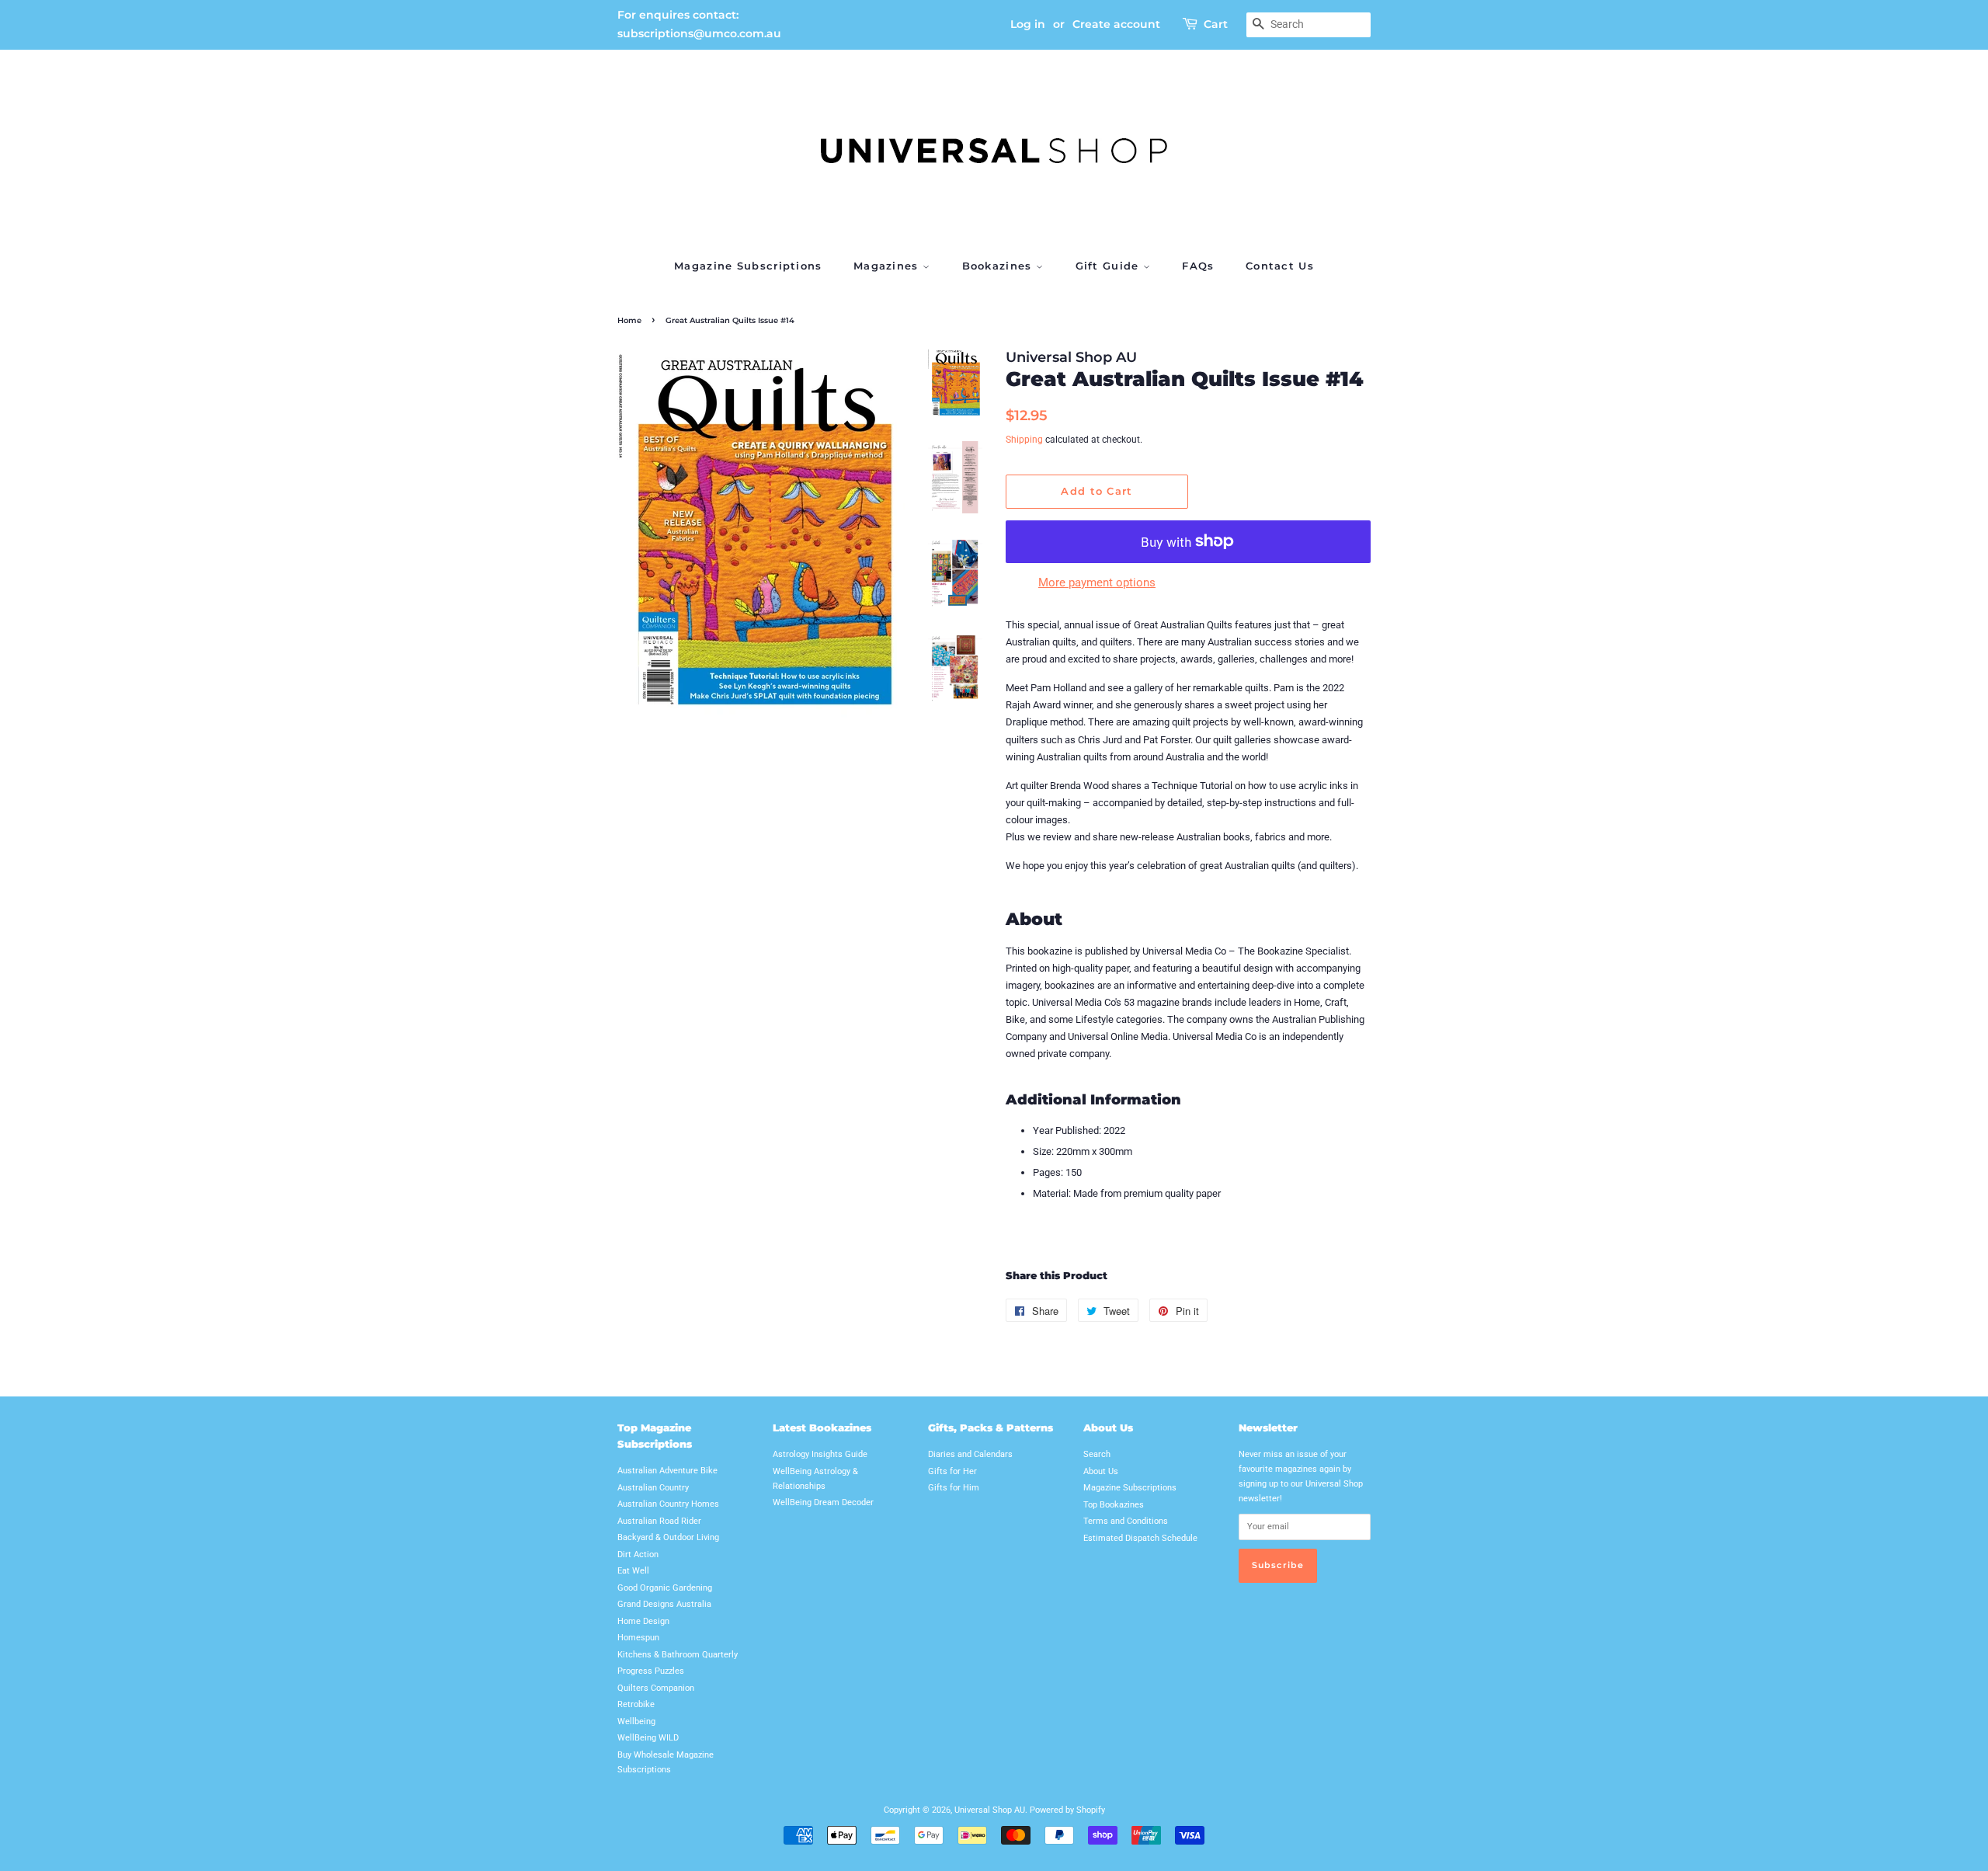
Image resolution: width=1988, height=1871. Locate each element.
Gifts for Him (954, 1488)
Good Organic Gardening (665, 1588)
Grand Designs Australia (664, 1604)
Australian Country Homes (668, 1504)
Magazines (888, 266)
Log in (1028, 24)
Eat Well (633, 1571)
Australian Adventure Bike (667, 1471)
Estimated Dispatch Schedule (1140, 1538)
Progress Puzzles (651, 1671)
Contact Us (1280, 266)
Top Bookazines (1114, 1505)
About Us (1101, 1471)
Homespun (638, 1638)
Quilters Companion (656, 1688)
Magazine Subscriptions (748, 266)
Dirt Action (638, 1555)
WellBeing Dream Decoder (823, 1502)
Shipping (1024, 440)
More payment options (1097, 583)
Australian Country (653, 1488)
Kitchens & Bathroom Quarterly (678, 1655)
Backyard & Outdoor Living (668, 1537)
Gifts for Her (952, 1471)
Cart (1216, 24)
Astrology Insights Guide (820, 1454)
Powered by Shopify (1067, 1810)
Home (629, 320)
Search (1097, 1454)
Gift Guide (1109, 266)
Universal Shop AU (990, 1810)
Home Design (643, 1621)
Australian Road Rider (659, 1521)
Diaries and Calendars (970, 1454)
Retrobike (636, 1704)
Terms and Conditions (1126, 1521)
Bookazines (999, 266)
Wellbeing (636, 1721)
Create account (1116, 24)
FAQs (1198, 266)
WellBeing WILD (648, 1738)
